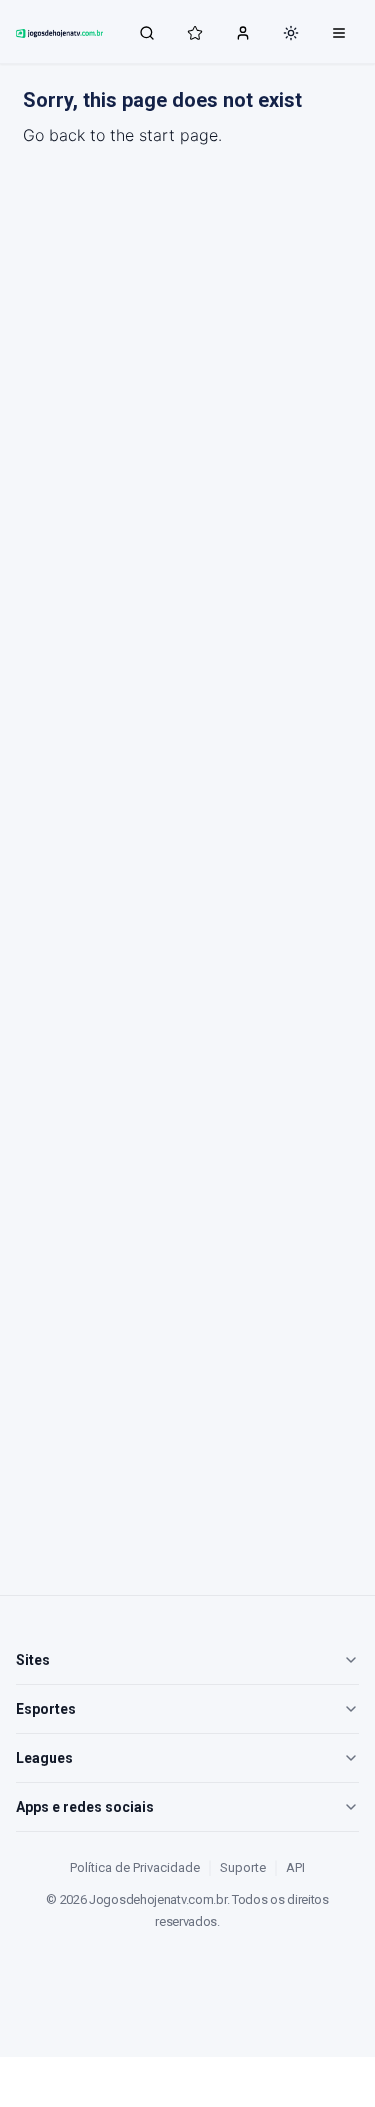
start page (178, 135)
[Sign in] (243, 32)
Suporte (243, 1867)
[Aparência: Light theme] (291, 33)
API (295, 1867)
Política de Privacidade (135, 1867)
